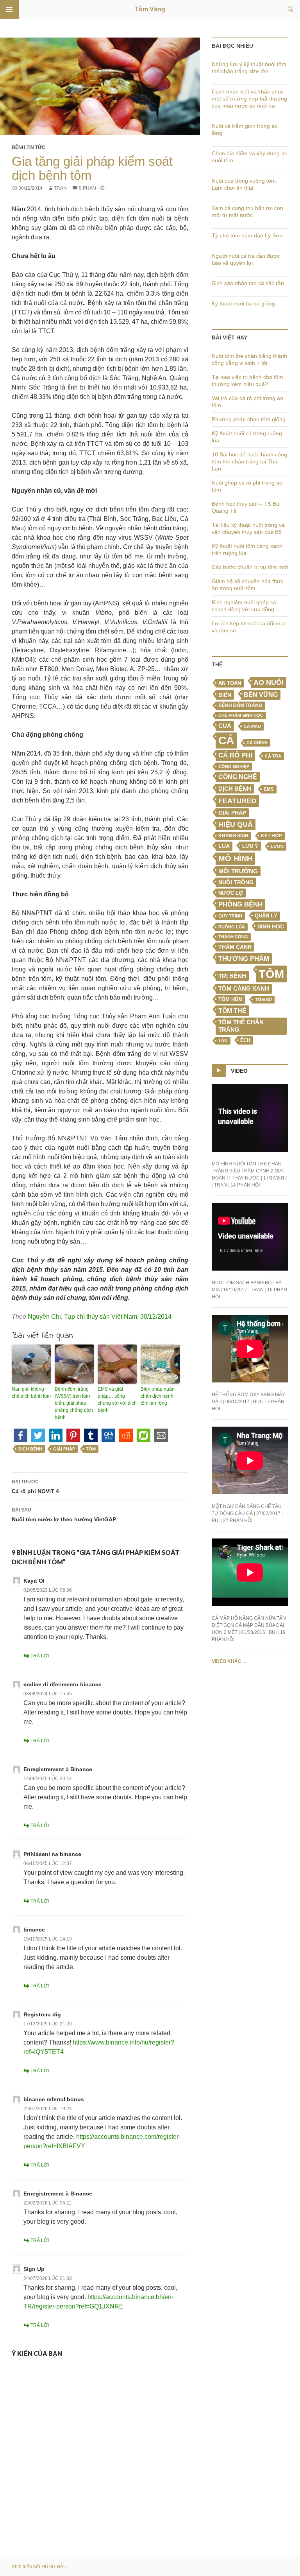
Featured (237, 801)
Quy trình (230, 916)
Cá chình (257, 743)
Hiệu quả (236, 824)
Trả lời (40, 1656)
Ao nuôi (269, 682)
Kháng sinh (233, 836)
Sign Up (34, 2269)
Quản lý (266, 916)
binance (34, 1930)
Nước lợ (231, 893)
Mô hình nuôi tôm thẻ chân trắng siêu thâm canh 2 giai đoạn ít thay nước (248, 1171)
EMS (269, 789)
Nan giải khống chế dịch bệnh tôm (31, 1393)
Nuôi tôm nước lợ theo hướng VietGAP (64, 1515)
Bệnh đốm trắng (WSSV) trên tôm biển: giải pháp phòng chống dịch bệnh (74, 1403)
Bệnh (19, 147)
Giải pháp (64, 1449)
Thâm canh (235, 947)
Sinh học (271, 926)
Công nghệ (238, 777)
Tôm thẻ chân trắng (241, 1026)
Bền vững (261, 695)
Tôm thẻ (232, 1011)
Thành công (233, 937)
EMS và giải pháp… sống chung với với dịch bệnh (117, 1400)
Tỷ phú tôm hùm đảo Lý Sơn (247, 235)
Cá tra (273, 756)
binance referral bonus (54, 2099)
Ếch (245, 1040)
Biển (225, 695)
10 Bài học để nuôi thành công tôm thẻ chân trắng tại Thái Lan (249, 461)
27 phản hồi (238, 1520)
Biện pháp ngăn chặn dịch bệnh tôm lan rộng (158, 1396)
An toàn (230, 683)
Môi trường (238, 871)
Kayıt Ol (34, 1581)
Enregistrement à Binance (58, 1769)
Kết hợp (271, 836)
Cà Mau (252, 726)
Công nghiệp (234, 767)
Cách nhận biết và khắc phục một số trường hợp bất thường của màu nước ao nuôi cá (249, 99)
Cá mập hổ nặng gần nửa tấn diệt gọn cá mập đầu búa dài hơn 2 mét (249, 1625)
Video (239, 1071)
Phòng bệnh (240, 904)
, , (100, 1317)
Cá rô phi (235, 755)
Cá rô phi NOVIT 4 (35, 1487)
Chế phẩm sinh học (241, 715)
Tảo (223, 1040)
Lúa (224, 846)
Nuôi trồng (236, 882)
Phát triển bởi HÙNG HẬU (39, 2567)
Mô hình (235, 858)
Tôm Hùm (230, 999)
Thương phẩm (244, 959)
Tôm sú (263, 1000)
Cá (226, 740)
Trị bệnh (232, 976)
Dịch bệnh (30, 1449)
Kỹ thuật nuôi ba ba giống (243, 303)
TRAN (60, 188)
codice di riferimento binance (62, 1684)
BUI (257, 1402)
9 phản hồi (92, 188)
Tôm (91, 1449)
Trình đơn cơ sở (9, 9)
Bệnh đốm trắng (240, 705)
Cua (225, 726)
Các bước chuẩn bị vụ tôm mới (250, 567)
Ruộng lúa (232, 927)
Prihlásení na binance (52, 1854)
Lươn (277, 846)
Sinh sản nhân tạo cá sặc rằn (248, 283)
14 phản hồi (245, 1185)
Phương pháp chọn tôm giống (249, 419)
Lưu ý (250, 846)
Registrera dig (42, 2014)
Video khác (229, 1661)
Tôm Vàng (150, 9)
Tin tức (36, 147)
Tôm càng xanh (244, 989)
